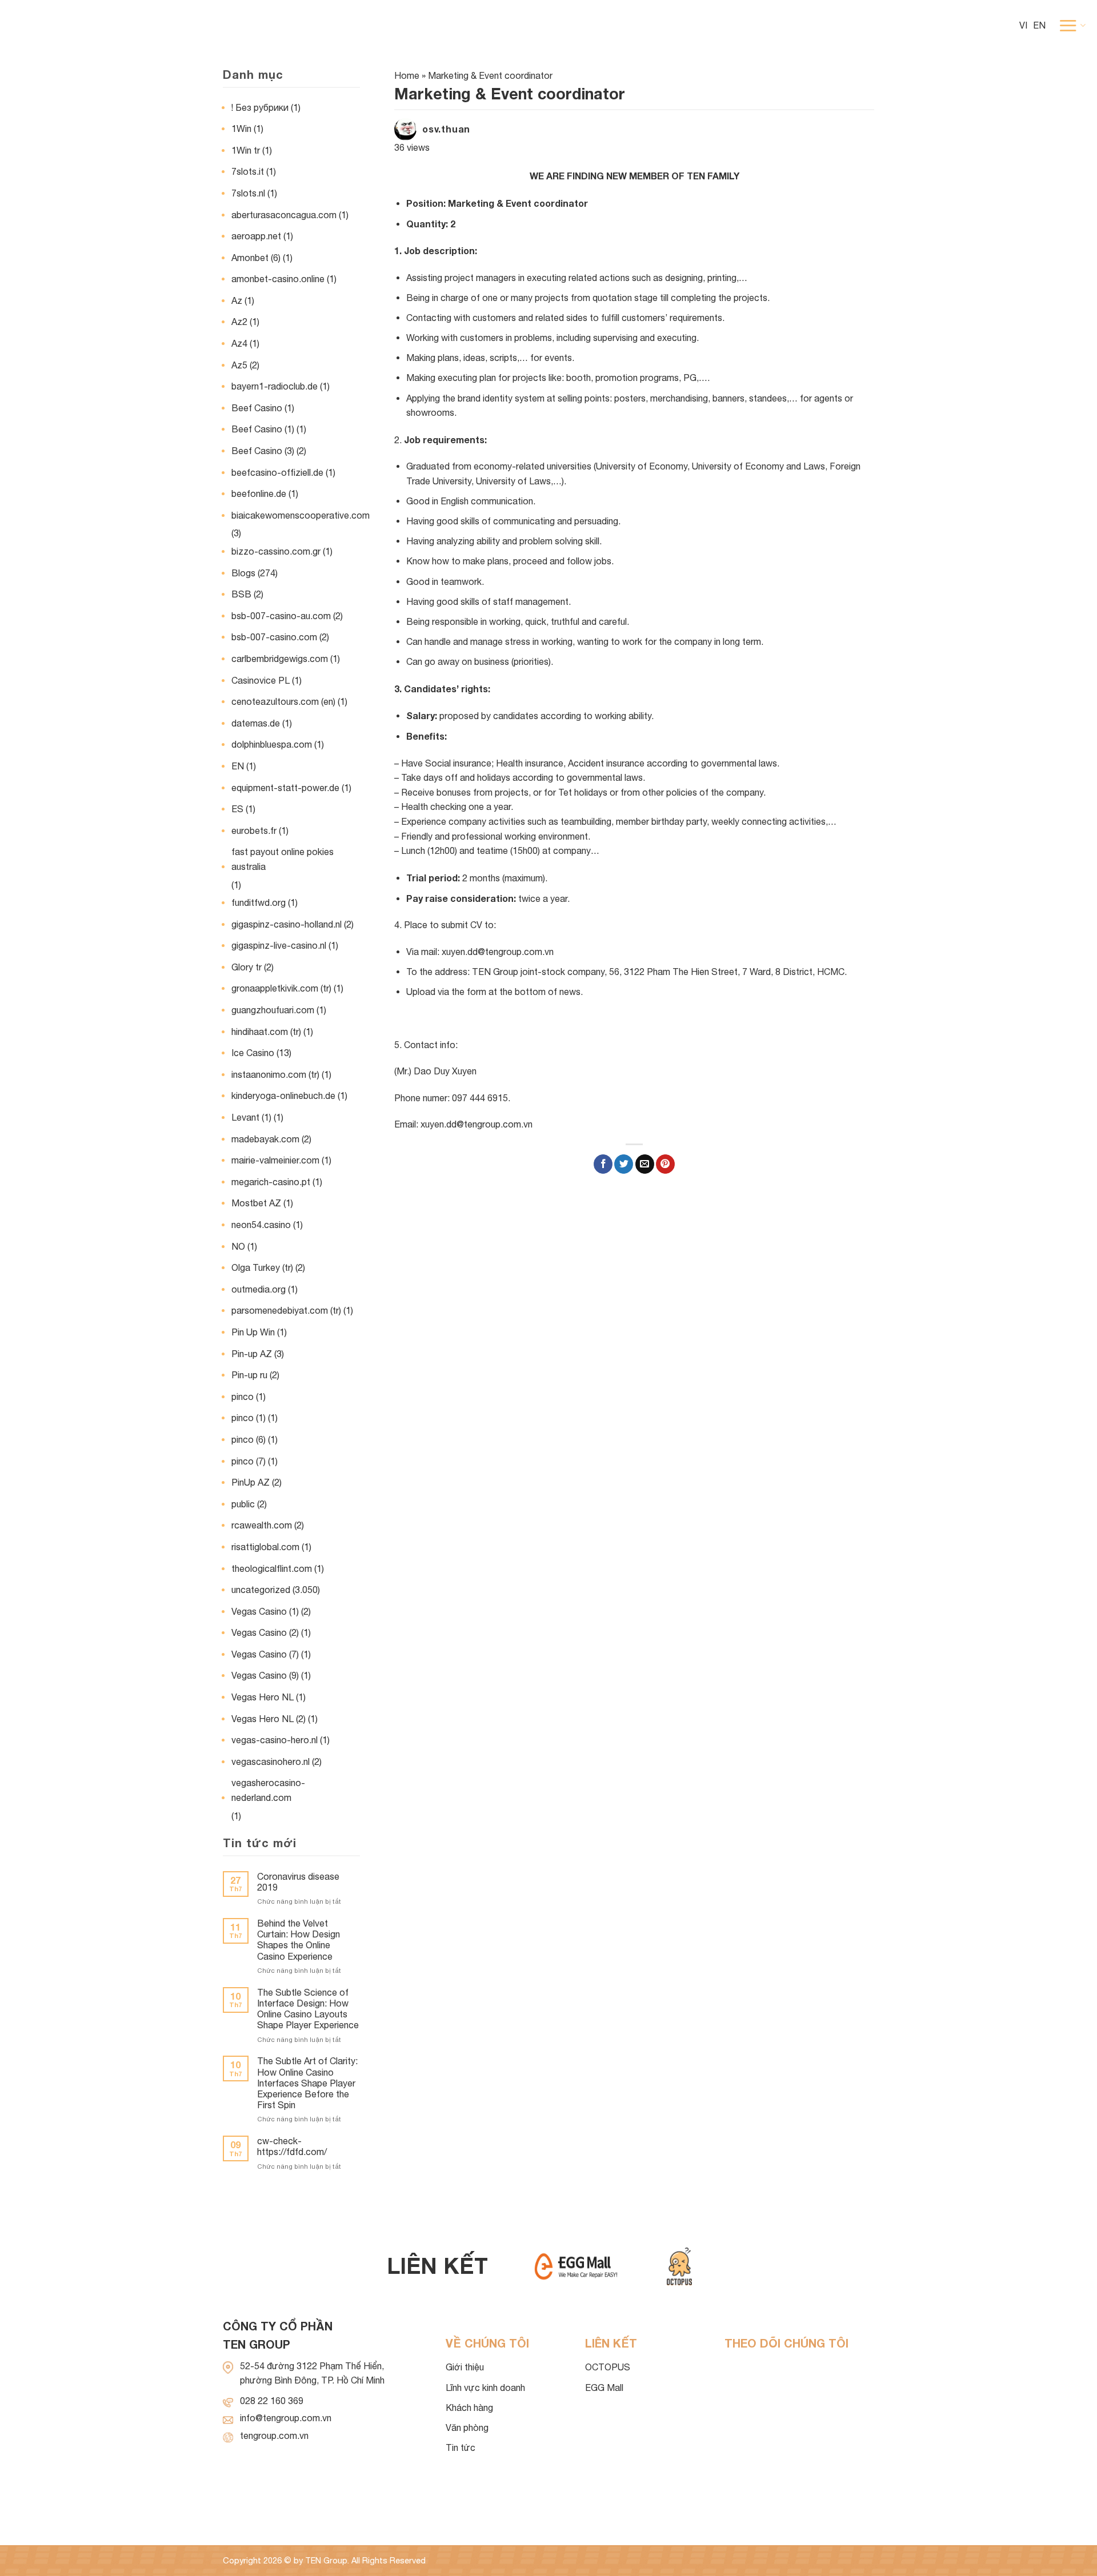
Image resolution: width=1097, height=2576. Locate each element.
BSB (241, 594)
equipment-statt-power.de (285, 788)
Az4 (239, 343)
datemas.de (256, 723)
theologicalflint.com (272, 1568)
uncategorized (261, 1590)
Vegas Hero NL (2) (269, 1719)
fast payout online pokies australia (283, 859)
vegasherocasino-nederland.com (268, 1790)
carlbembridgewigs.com (280, 659)
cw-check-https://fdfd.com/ (292, 2146)
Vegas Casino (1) (265, 1611)
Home (407, 75)
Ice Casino (253, 1053)
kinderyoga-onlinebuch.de (283, 1096)
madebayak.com (265, 1139)
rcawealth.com (262, 1525)
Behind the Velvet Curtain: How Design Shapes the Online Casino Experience (299, 1940)
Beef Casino (257, 408)
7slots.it (248, 171)
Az (237, 300)
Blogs (243, 573)
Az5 (239, 365)
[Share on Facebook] (603, 1164)
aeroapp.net (256, 236)
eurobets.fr (254, 830)
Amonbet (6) (256, 258)
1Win (241, 129)
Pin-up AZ (252, 1354)
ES (237, 809)
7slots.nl (248, 193)
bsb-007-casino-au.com (281, 616)
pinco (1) (249, 1418)
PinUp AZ (251, 1482)
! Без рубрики (260, 107)
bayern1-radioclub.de (275, 386)
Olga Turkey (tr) (262, 1267)
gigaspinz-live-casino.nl (279, 945)
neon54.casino (261, 1225)
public (243, 1504)
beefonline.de (259, 493)
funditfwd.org (259, 902)
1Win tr (246, 150)
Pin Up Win (253, 1332)
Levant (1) (251, 1117)
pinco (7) (249, 1461)
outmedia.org (259, 1289)
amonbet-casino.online (278, 279)
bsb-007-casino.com (274, 637)
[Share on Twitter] (624, 1164)
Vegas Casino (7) (265, 1654)
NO (238, 1246)
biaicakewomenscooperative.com (301, 515)
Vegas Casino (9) (265, 1675)
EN (238, 766)
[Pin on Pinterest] (665, 1164)
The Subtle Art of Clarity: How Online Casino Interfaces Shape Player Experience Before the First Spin (307, 2083)
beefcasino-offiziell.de (277, 472)
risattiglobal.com (265, 1547)
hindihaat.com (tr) (266, 1032)
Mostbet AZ (256, 1203)
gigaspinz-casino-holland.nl (287, 924)
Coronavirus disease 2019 (298, 1882)
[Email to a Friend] (645, 1164)
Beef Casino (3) (263, 451)
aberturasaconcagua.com (284, 215)
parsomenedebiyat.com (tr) (286, 1310)
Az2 (239, 322)
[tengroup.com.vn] (69, 26)
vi (1023, 25)
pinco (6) (249, 1439)
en (1039, 25)
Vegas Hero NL (263, 1697)
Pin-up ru (249, 1375)
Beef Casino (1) (263, 429)
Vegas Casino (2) (265, 1632)
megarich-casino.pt (271, 1182)
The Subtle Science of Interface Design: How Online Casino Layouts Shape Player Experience (308, 2009)
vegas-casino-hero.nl (275, 1740)
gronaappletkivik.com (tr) (281, 988)
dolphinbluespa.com (272, 744)
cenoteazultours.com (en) (283, 701)
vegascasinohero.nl (271, 1762)
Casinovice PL (261, 680)
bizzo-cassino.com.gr (276, 551)
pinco (243, 1397)
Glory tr (247, 967)
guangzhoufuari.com (273, 1010)
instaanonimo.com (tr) (275, 1074)
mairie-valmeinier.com (275, 1160)
